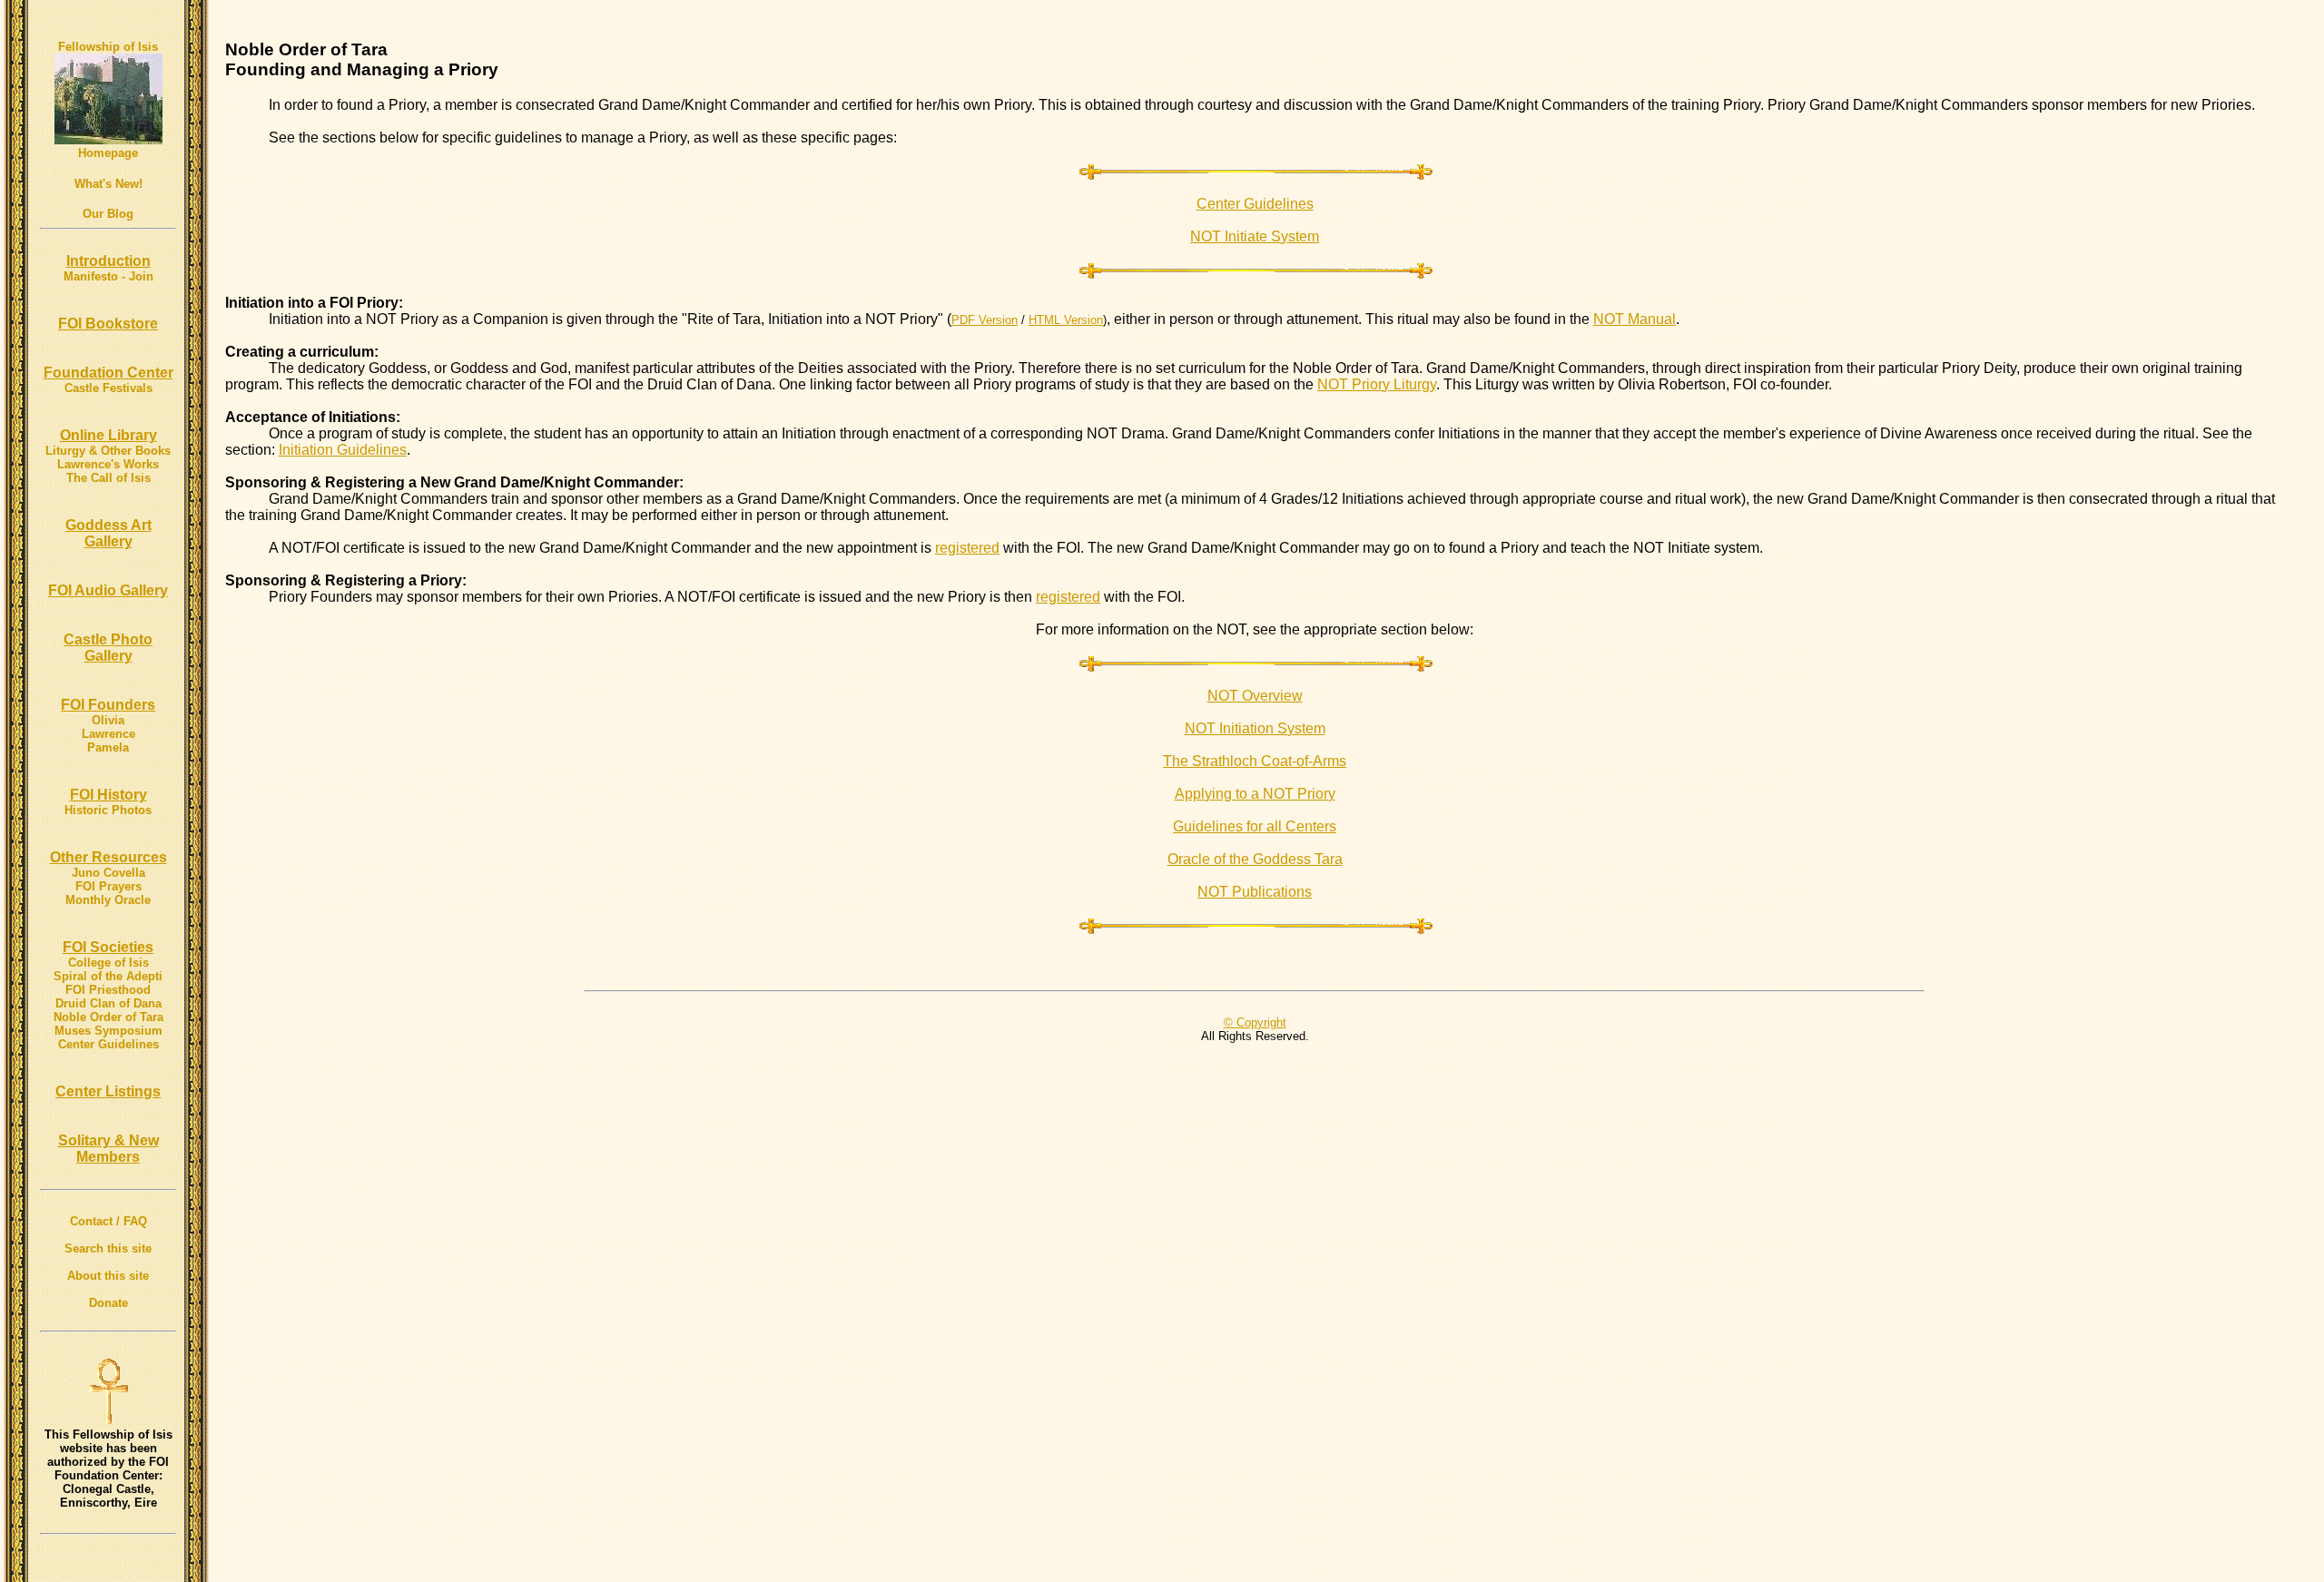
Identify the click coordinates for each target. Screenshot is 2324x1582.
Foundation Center (108, 373)
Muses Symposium (108, 1031)
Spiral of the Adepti (108, 976)
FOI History (108, 795)
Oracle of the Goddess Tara (1255, 859)
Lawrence (108, 734)
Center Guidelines (108, 1044)
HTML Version (1066, 320)
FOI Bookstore (108, 324)
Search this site (108, 1248)
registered (967, 548)
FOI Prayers (108, 886)
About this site (108, 1276)
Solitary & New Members (108, 1149)
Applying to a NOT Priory (1255, 794)
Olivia (108, 720)
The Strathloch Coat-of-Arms (1255, 761)
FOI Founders (108, 705)
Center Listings (108, 1091)
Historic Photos (108, 810)
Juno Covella (108, 873)
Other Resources (108, 857)
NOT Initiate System (1255, 236)
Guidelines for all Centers (1255, 826)
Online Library (108, 435)
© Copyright (1255, 1022)
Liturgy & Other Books (108, 451)
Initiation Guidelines (343, 450)
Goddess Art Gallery (108, 533)
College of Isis (108, 963)
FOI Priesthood (108, 990)
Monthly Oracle (108, 900)
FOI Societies (108, 947)
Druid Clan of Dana (108, 1003)
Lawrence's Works (108, 464)
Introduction (108, 261)
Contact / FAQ (108, 1221)
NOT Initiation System (1255, 728)
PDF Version (985, 320)
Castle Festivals (108, 388)
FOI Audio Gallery (108, 590)
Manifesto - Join (108, 276)
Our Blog (108, 214)
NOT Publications (1255, 892)
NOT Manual (1635, 319)
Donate (108, 1303)
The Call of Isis (108, 478)
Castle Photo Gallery (108, 648)
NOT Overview (1255, 696)
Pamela (108, 747)
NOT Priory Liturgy (1377, 384)
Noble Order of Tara (108, 1017)
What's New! (108, 184)
